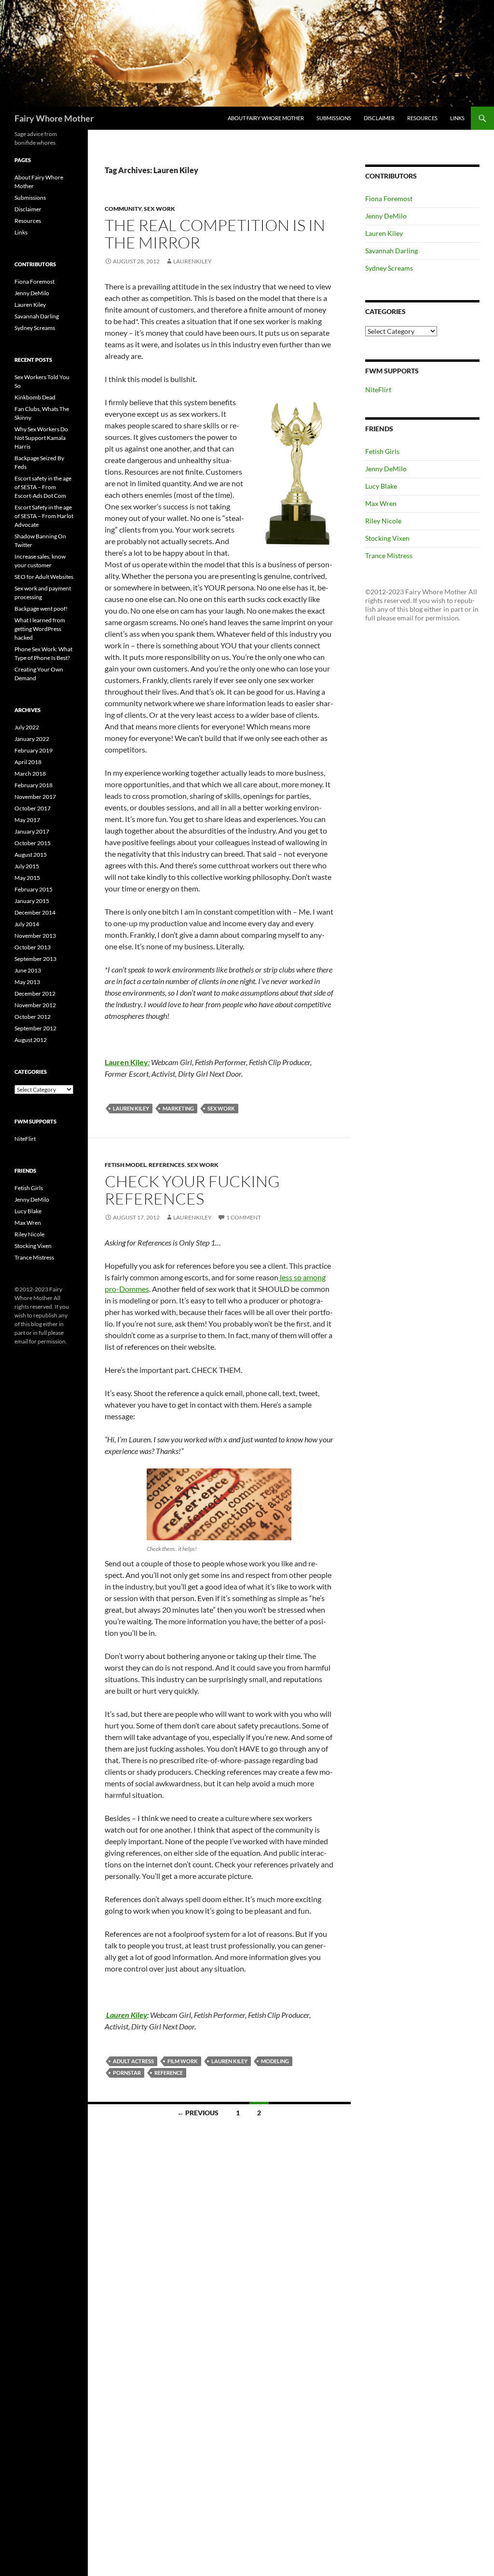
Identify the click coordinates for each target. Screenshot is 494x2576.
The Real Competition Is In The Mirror (215, 234)
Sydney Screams (389, 268)
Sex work (221, 1108)
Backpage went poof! (41, 609)
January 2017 (32, 831)
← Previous (198, 2113)
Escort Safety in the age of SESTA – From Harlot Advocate (44, 516)
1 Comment (244, 1217)
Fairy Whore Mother (54, 118)
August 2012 (31, 1040)
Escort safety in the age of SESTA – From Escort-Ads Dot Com (43, 487)
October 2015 (33, 843)
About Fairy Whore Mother (266, 118)
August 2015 (31, 855)
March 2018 (30, 774)
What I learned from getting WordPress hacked (40, 629)
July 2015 (27, 866)
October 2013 (33, 947)
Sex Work (159, 209)
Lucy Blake (381, 486)
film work (183, 2061)
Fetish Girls (382, 451)
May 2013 (27, 982)
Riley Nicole (383, 521)
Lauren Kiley (131, 1108)
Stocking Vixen (387, 538)
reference (169, 2073)
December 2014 (35, 912)
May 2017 (27, 820)
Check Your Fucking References (192, 1190)
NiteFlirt (378, 390)
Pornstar (127, 2073)
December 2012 (35, 993)
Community (123, 209)
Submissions (334, 118)
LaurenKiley (192, 261)
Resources (422, 118)
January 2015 (32, 901)
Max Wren (381, 503)
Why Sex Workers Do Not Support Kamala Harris (41, 438)
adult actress (133, 2061)
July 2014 (27, 924)
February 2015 (34, 889)
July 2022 (27, 727)
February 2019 (34, 750)
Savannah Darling (391, 251)
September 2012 (35, 1028)
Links (457, 118)
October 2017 (33, 808)
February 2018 (34, 785)
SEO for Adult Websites (44, 577)
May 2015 (27, 878)
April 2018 (28, 762)
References (167, 1165)
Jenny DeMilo (386, 216)
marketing (178, 1108)
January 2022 (32, 739)
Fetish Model (125, 1165)
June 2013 (28, 970)
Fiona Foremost (389, 199)
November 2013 (35, 936)
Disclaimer (379, 118)
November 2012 (35, 1005)
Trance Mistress (389, 555)
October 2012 (33, 1017)
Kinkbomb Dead (35, 397)
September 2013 (35, 959)
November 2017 (35, 797)
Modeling (275, 2061)
